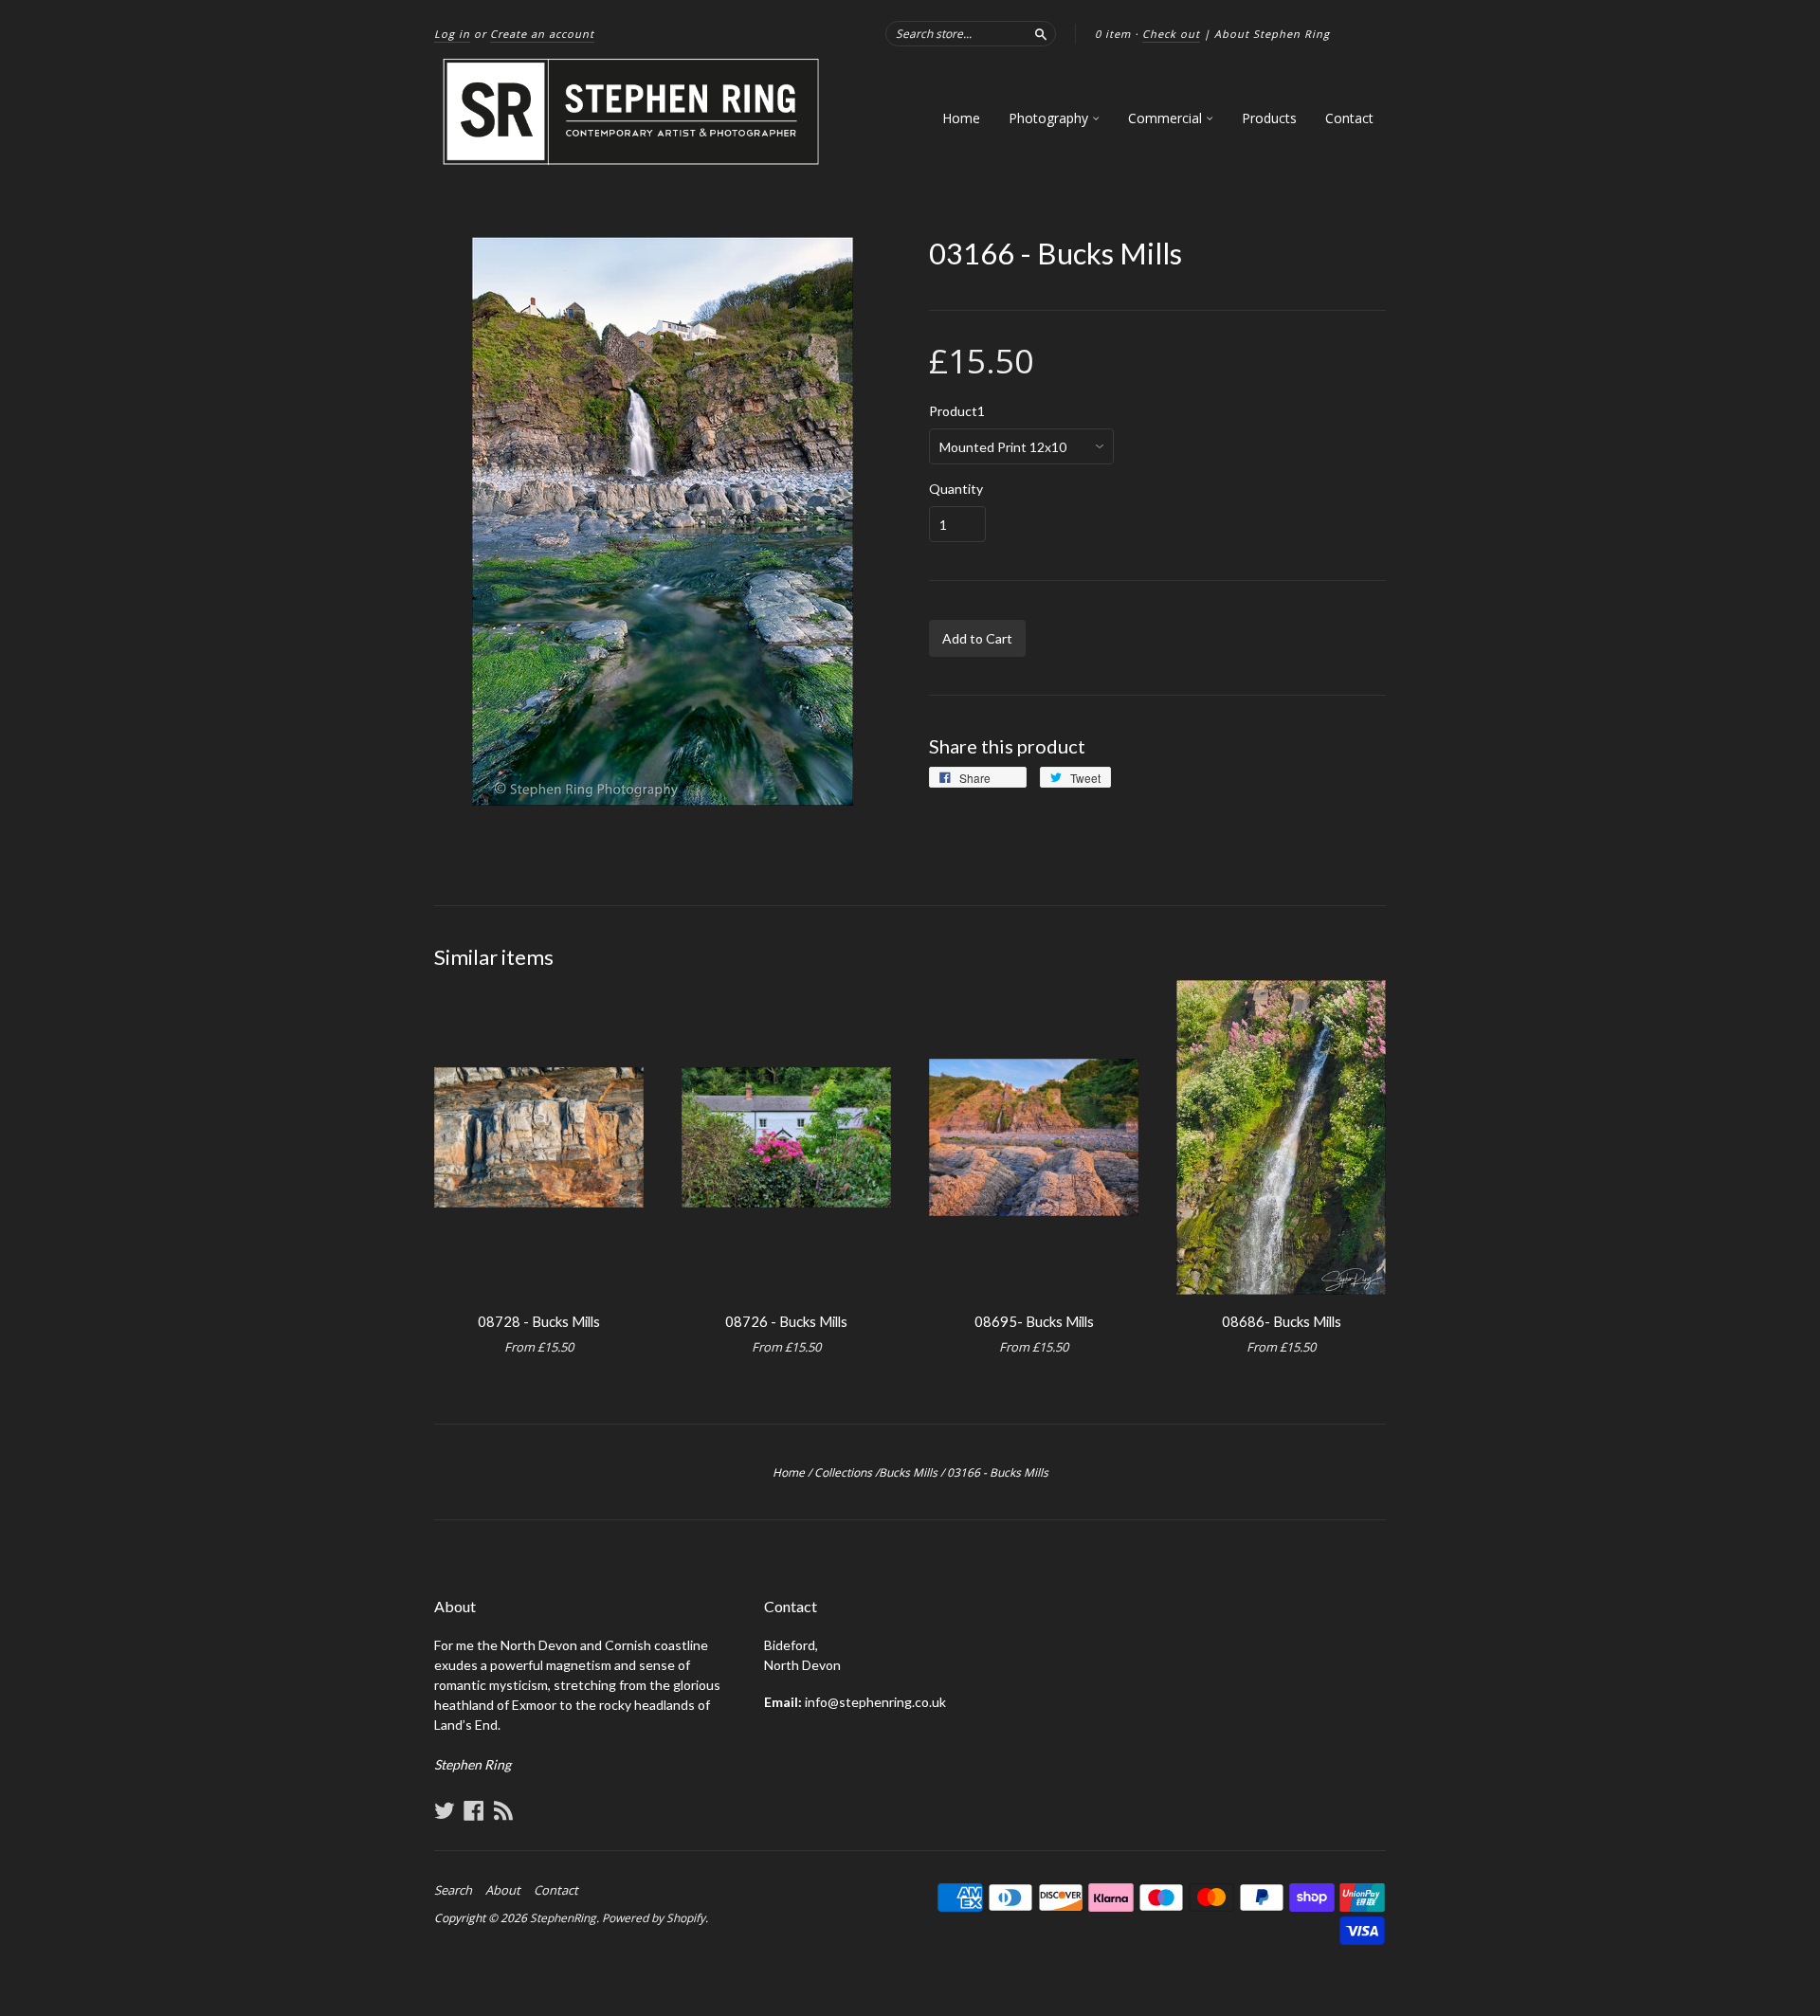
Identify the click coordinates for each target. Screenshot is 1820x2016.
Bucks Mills (908, 1472)
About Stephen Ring (1272, 34)
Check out (1171, 34)
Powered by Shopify (654, 1918)
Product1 (957, 411)
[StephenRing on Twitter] (445, 1810)
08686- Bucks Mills (1282, 1321)
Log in (452, 34)
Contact (1349, 118)
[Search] (1041, 33)
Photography (1050, 118)
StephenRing (563, 1918)
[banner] (632, 112)
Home (961, 118)
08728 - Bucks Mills (539, 1321)
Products (1269, 118)
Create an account (542, 34)
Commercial (1167, 118)
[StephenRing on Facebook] (474, 1810)
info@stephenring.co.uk (875, 1702)
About (503, 1890)
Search (453, 1890)
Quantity (956, 489)
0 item (1113, 34)
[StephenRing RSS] (503, 1810)
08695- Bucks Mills (1034, 1321)
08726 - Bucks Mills (786, 1321)
